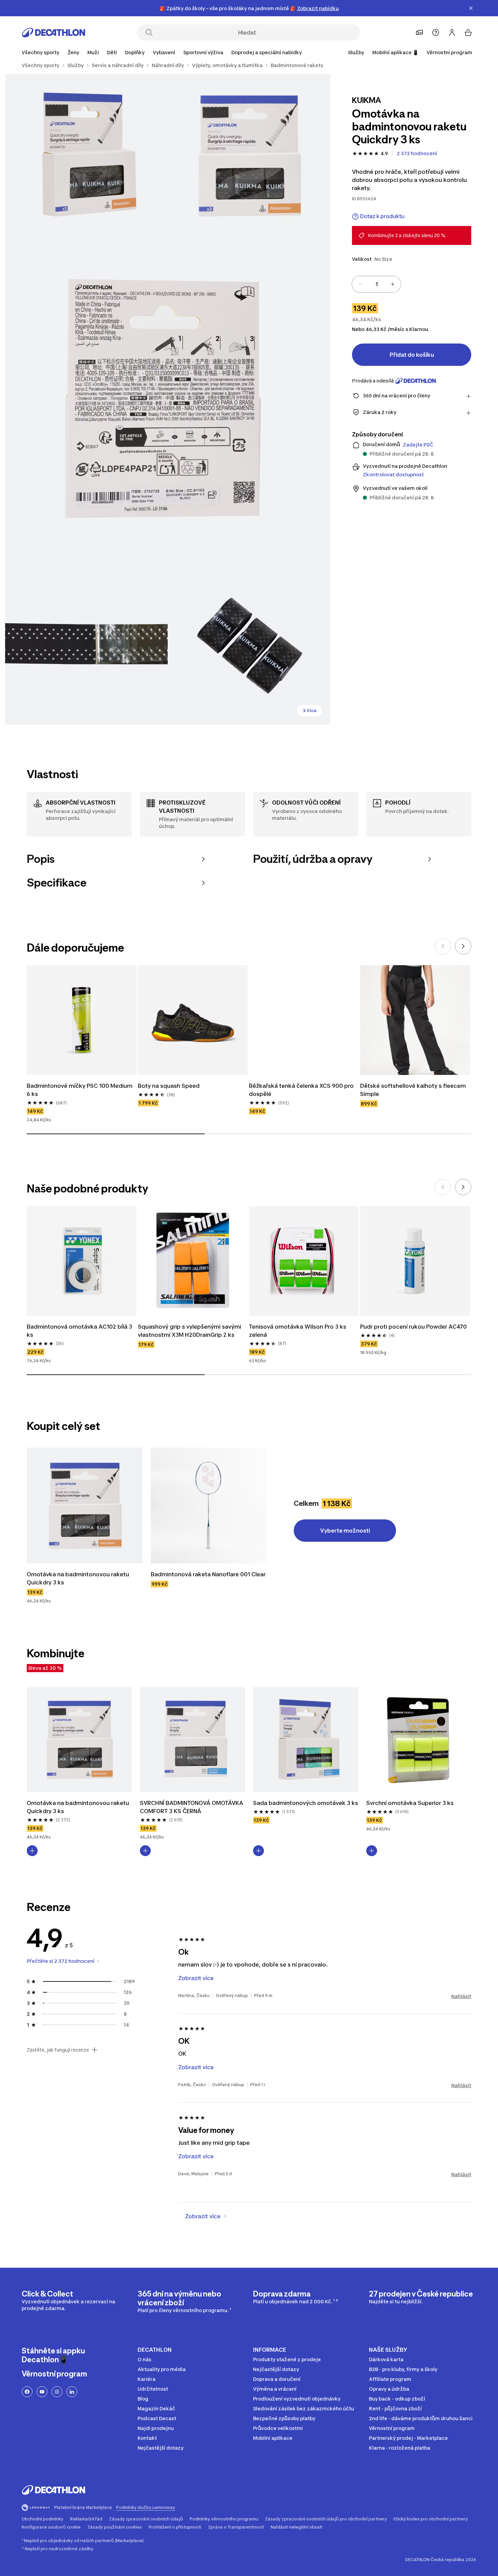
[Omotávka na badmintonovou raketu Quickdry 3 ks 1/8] (249, 155)
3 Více (310, 711)
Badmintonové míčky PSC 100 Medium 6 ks (80, 1090)
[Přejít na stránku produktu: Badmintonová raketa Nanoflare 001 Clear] (209, 1505)
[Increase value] (393, 284)
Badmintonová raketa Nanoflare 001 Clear (208, 1574)
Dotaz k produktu (382, 216)
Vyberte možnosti (345, 1531)
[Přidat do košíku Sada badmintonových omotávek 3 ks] (258, 1851)
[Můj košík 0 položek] (468, 33)
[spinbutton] (376, 284)
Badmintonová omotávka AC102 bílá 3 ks (80, 1331)
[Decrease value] (360, 284)
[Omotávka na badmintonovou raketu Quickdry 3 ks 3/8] (168, 399)
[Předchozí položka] (443, 946)
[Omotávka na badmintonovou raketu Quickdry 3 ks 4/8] (86, 643)
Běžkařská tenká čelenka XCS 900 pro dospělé (302, 1090)
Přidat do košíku (412, 355)
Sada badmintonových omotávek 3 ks (306, 1803)
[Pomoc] (436, 33)
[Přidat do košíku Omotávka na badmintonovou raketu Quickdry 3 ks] (32, 1851)
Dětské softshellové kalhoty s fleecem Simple (414, 1090)
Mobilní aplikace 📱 (395, 52)
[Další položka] (463, 946)
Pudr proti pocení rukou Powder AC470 (413, 1327)
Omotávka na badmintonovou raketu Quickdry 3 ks (79, 1578)
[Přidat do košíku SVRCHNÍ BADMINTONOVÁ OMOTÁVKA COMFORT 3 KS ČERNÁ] (145, 1851)
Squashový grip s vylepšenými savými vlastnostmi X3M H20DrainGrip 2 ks (190, 1331)
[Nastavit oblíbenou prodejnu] (419, 33)
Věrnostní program (449, 52)
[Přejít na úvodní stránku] (54, 33)
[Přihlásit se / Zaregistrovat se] (452, 33)
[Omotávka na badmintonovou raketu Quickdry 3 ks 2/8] (86, 155)
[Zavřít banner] (471, 8)
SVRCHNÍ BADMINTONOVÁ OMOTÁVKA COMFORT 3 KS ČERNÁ (192, 1807)
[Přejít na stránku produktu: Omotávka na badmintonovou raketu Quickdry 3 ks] (85, 1505)
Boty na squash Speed (169, 1086)
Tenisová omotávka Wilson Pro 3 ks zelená (298, 1331)
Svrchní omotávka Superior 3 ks (410, 1803)
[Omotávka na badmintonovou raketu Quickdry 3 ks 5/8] (249, 643)
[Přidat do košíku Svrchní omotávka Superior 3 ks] (372, 1851)
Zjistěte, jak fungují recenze (58, 2050)
